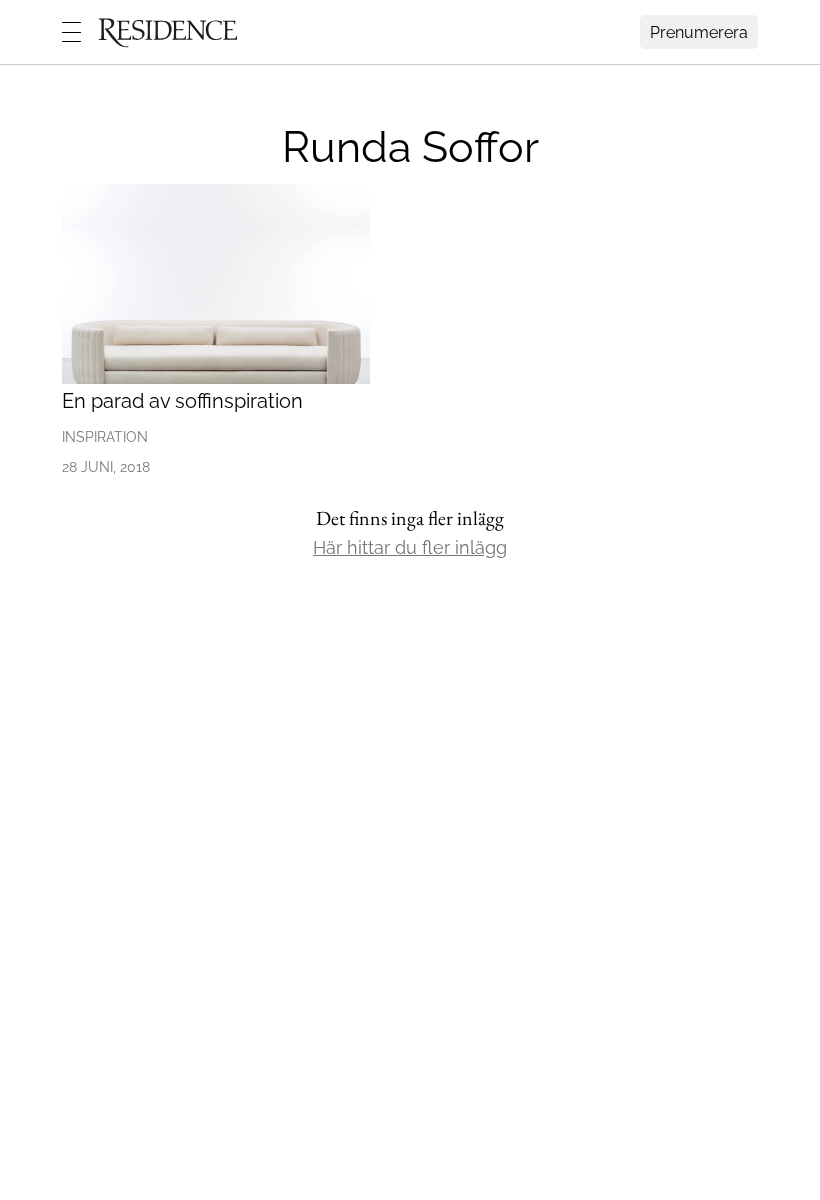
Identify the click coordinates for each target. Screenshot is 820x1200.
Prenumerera (699, 32)
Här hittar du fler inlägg (410, 547)
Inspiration (105, 437)
